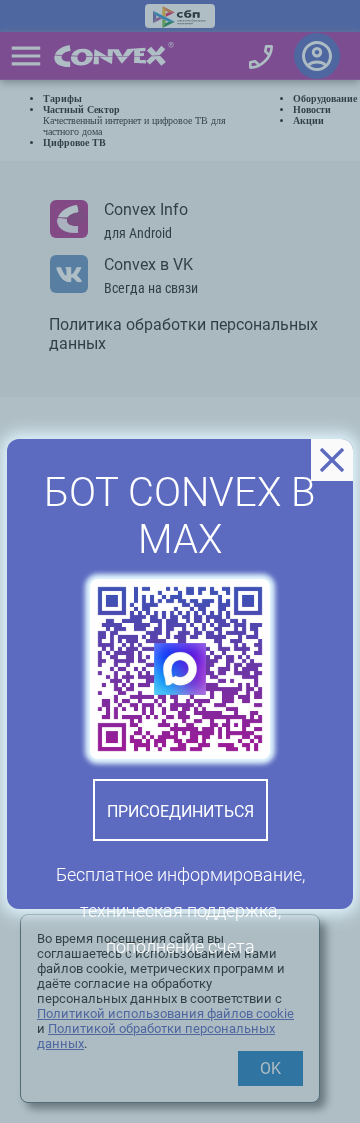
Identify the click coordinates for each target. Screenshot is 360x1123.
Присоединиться (180, 811)
